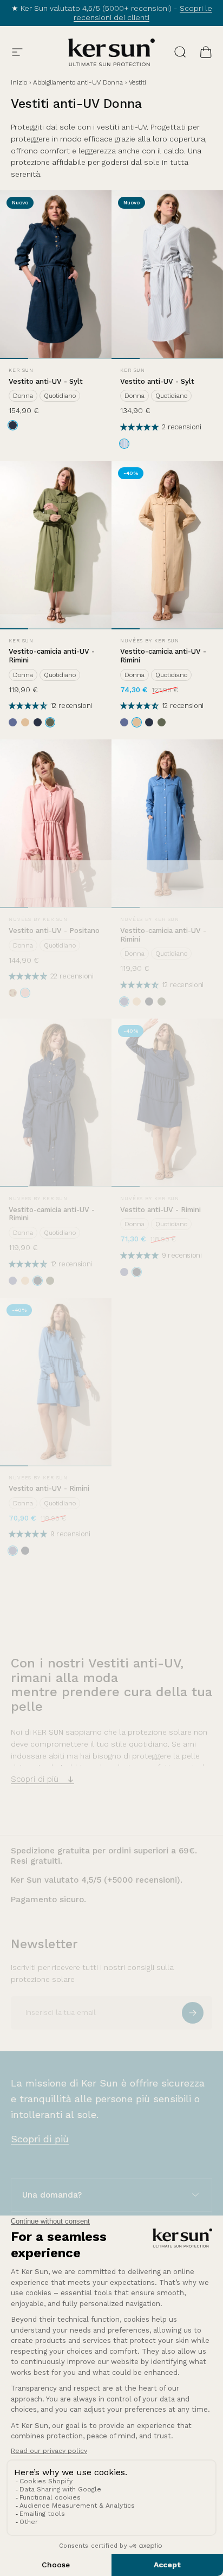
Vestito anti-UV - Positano (54, 930)
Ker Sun (21, 370)
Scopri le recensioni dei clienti (143, 13)
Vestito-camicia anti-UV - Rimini (52, 656)
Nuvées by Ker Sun (150, 641)
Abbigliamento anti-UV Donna (78, 82)
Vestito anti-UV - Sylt (46, 381)
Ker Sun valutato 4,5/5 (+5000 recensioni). (97, 1880)
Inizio (19, 82)
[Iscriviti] (193, 2013)
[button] (141, 427)
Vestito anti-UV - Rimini (160, 1210)
